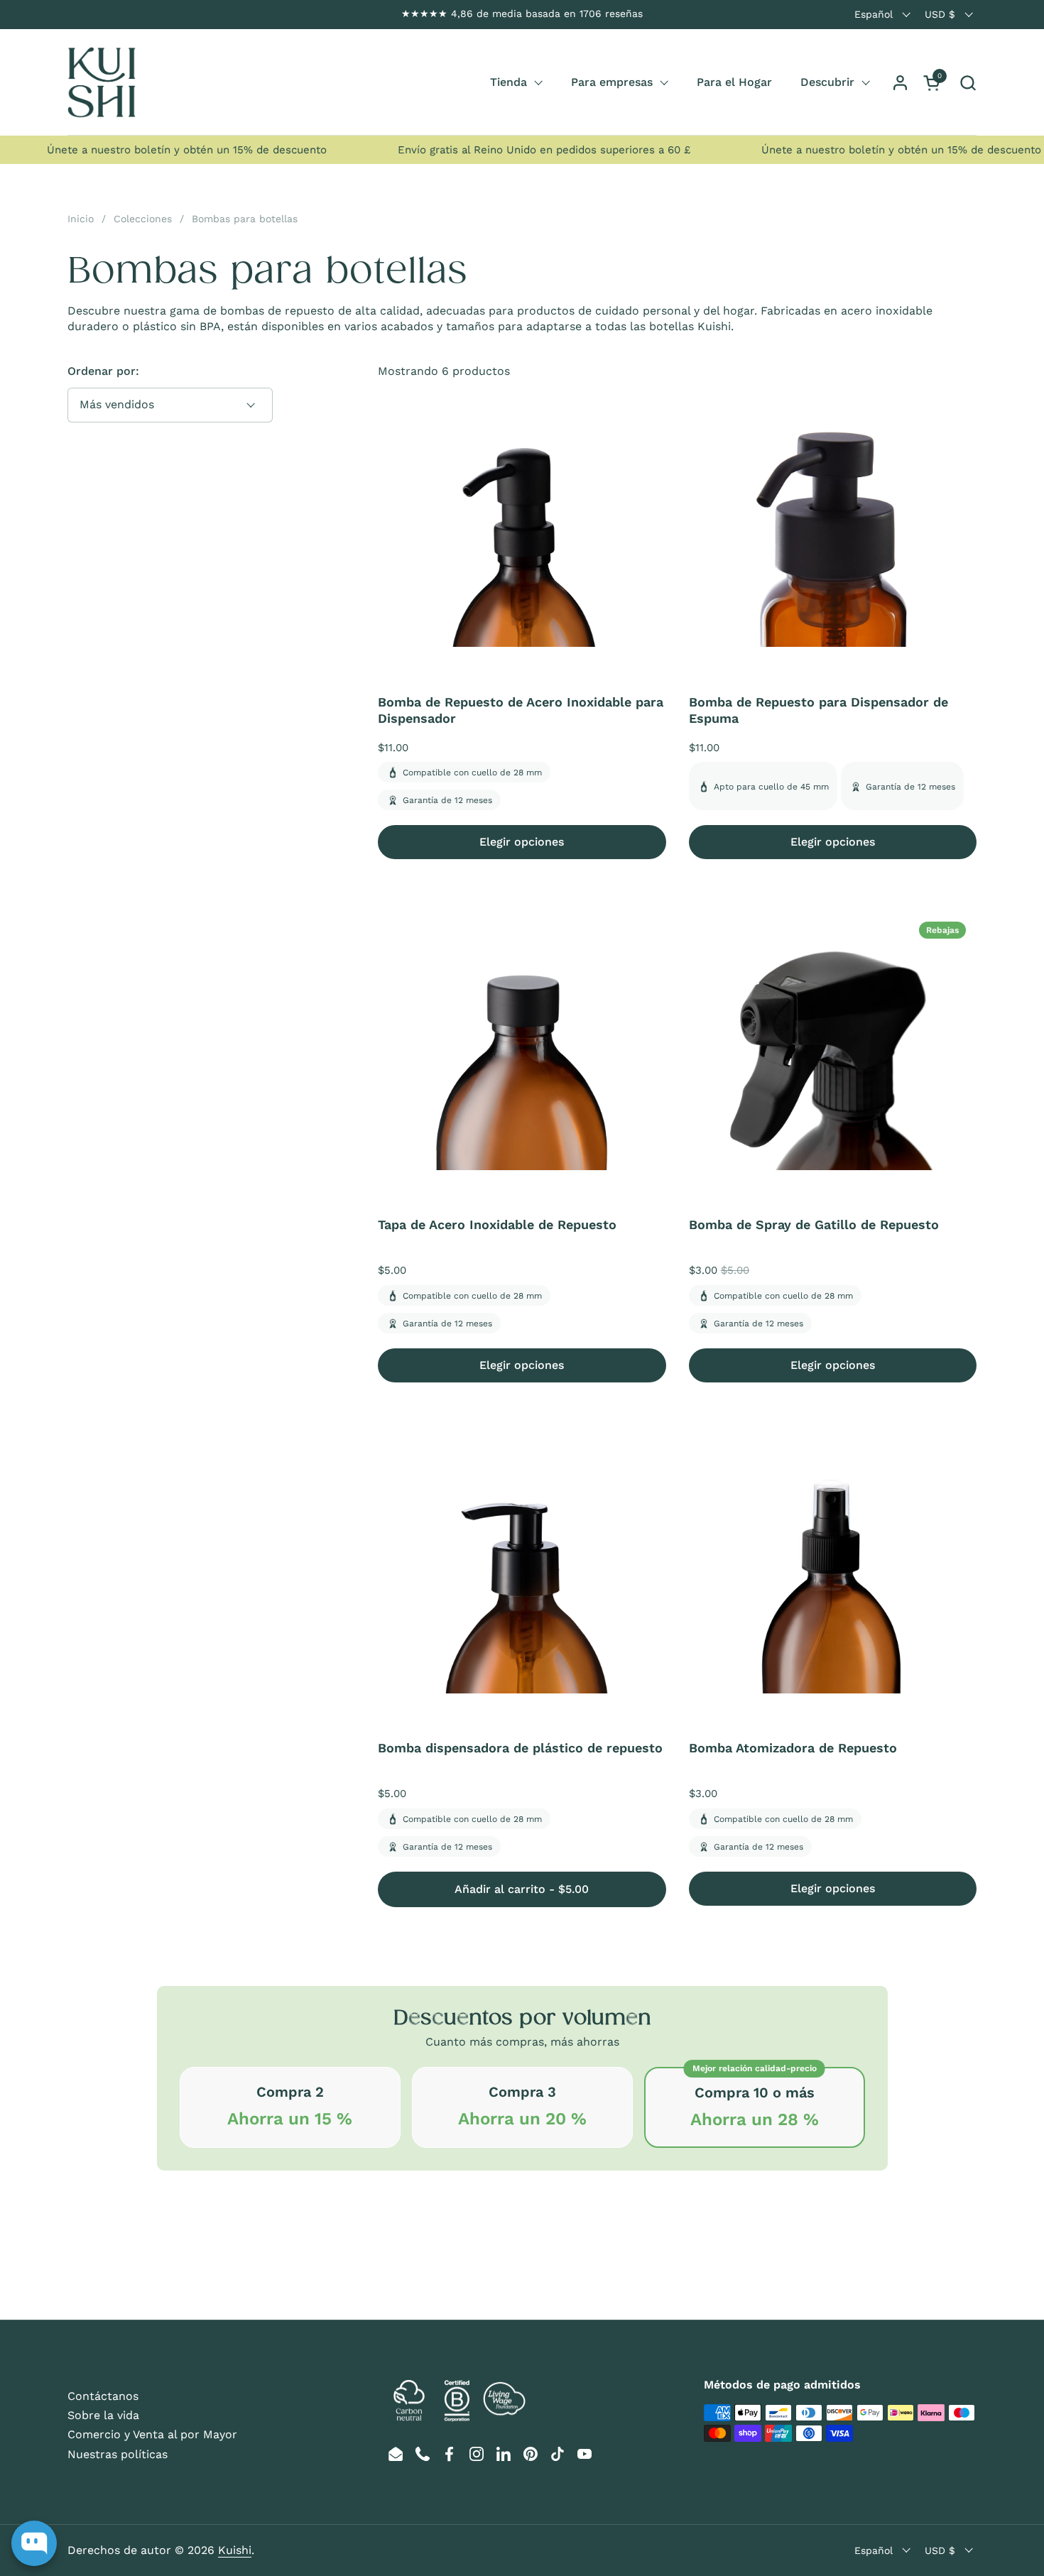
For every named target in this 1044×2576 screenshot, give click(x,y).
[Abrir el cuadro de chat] (34, 2543)
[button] (968, 83)
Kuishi (235, 2550)
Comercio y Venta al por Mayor (152, 2434)
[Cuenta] (900, 83)
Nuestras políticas (118, 2454)
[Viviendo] (102, 82)
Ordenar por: (103, 371)
